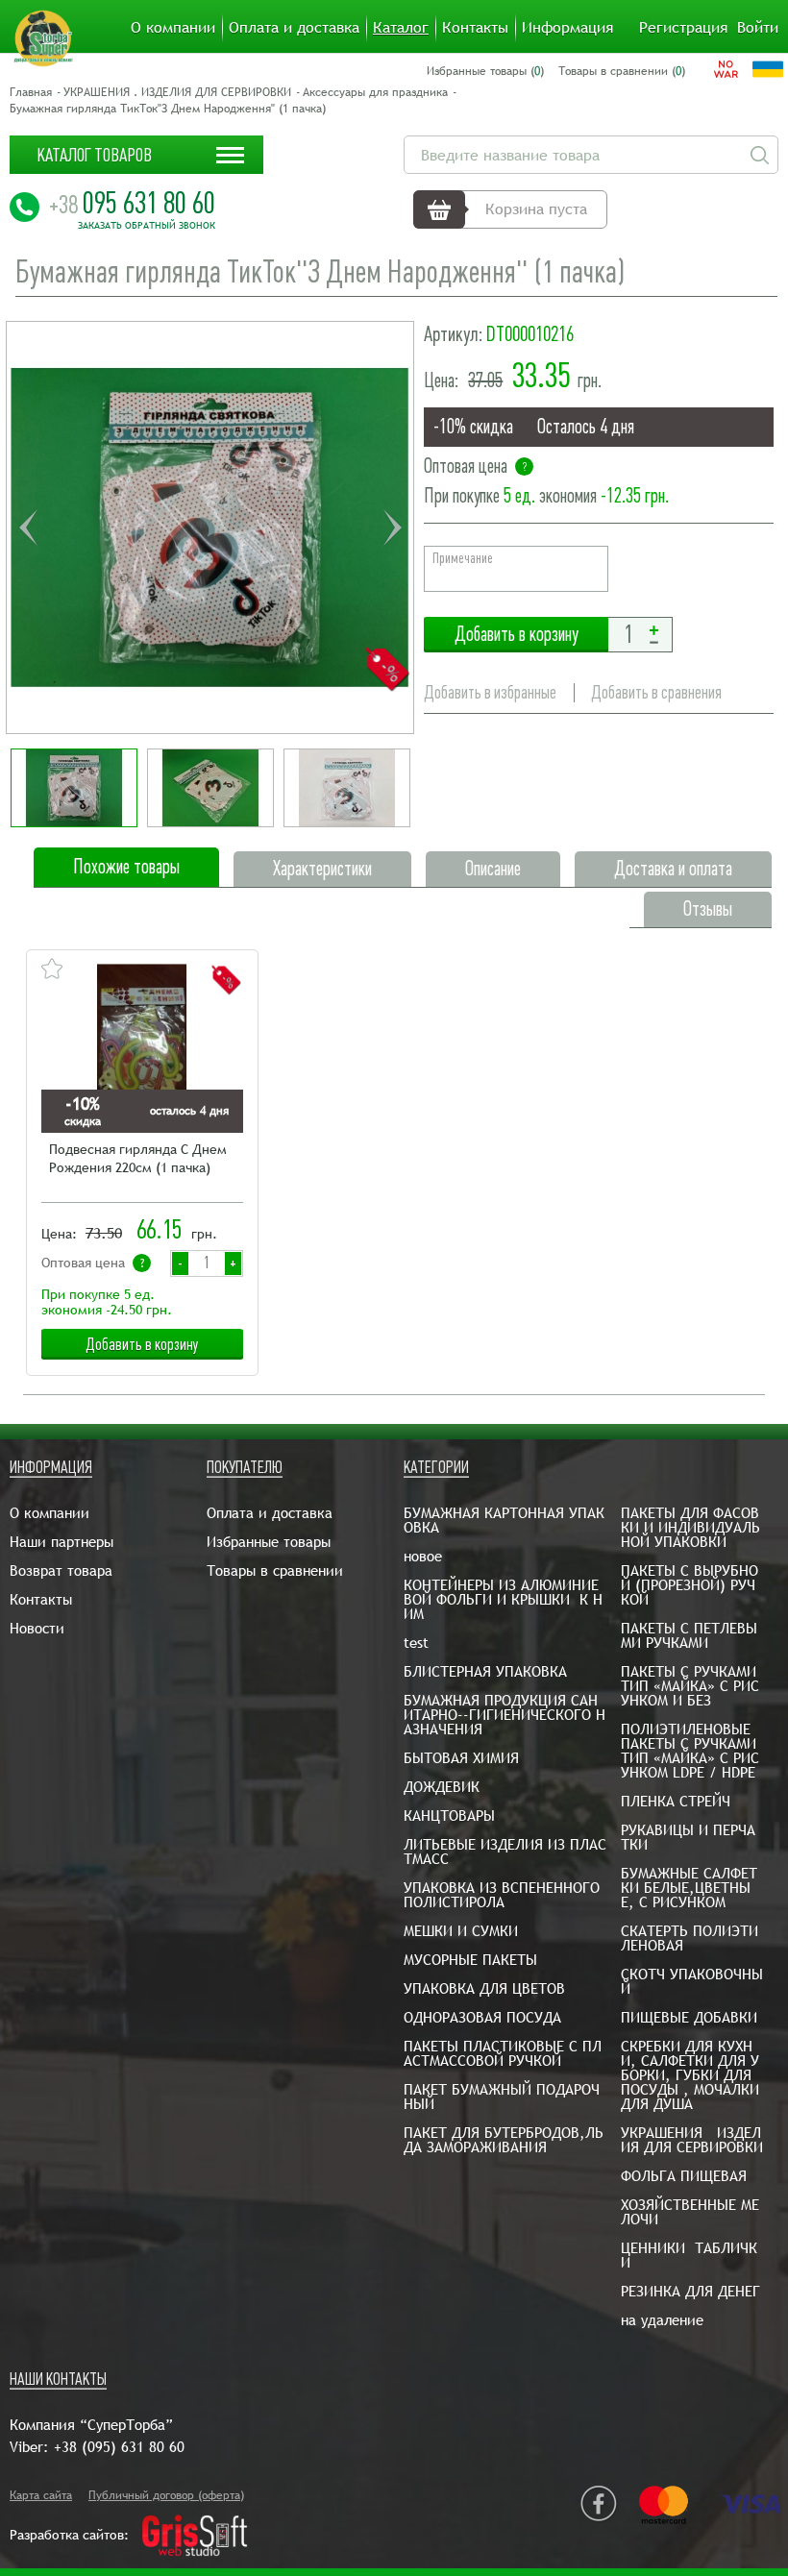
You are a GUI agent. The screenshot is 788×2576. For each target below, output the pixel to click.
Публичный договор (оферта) (166, 2495)
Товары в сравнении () (622, 71)
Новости (37, 1628)
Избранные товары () (485, 71)
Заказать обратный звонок (147, 226)
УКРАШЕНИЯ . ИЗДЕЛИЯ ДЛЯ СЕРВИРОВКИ (177, 92)
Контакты (475, 28)
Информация (567, 28)
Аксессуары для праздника (375, 92)
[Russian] (726, 69)
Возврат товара (61, 1570)
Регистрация (683, 28)
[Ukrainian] (768, 69)
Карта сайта (41, 2495)
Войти (758, 28)
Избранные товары (269, 1542)
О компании (173, 28)
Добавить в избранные (490, 692)
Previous (28, 527)
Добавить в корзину (516, 635)
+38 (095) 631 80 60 (119, 2447)
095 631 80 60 (132, 203)
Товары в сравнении (275, 1570)
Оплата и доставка (294, 28)
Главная (31, 92)
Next (392, 527)
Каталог (401, 28)
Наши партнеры (62, 1542)
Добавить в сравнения (656, 692)
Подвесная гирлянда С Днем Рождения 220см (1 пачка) (138, 1158)
